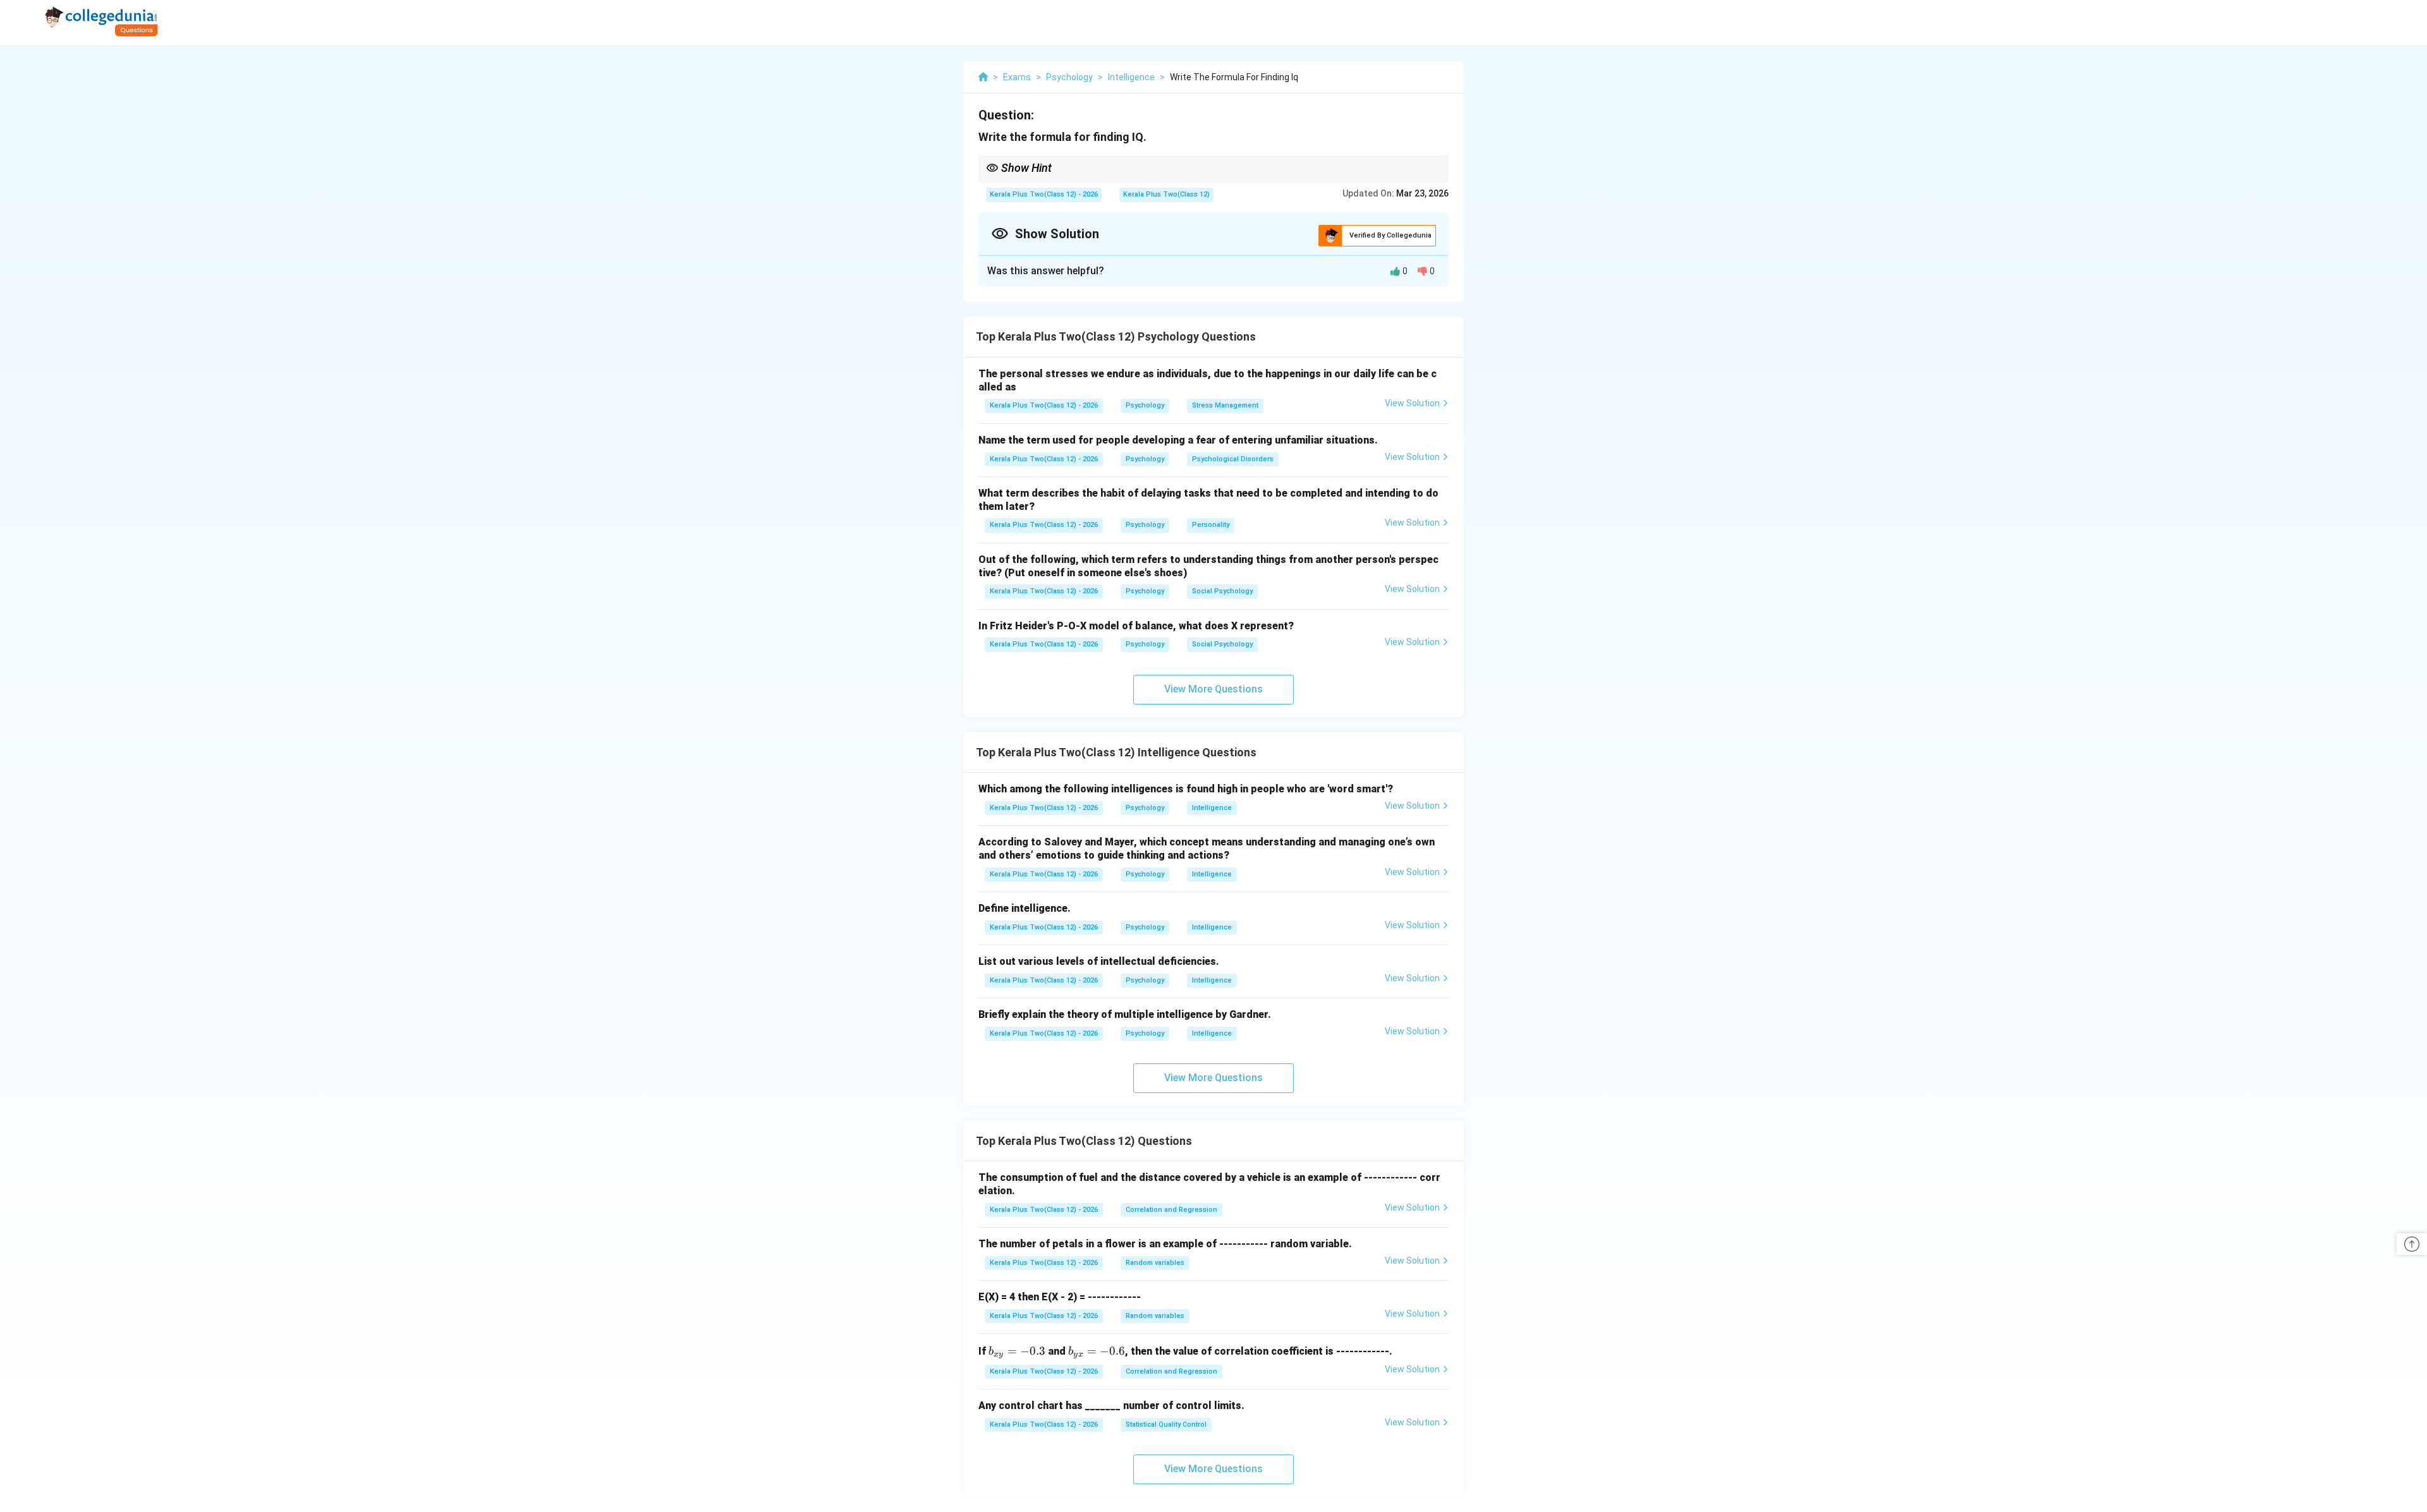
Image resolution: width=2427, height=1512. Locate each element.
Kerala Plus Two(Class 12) (1166, 194)
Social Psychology (1222, 591)
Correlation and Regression (1171, 1210)
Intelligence (1212, 808)
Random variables (1155, 1263)
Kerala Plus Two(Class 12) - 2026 (1044, 194)
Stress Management (1225, 405)
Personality (1211, 525)
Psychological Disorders (1233, 459)
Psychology (1145, 405)
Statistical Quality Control (1166, 1424)
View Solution (1412, 403)
